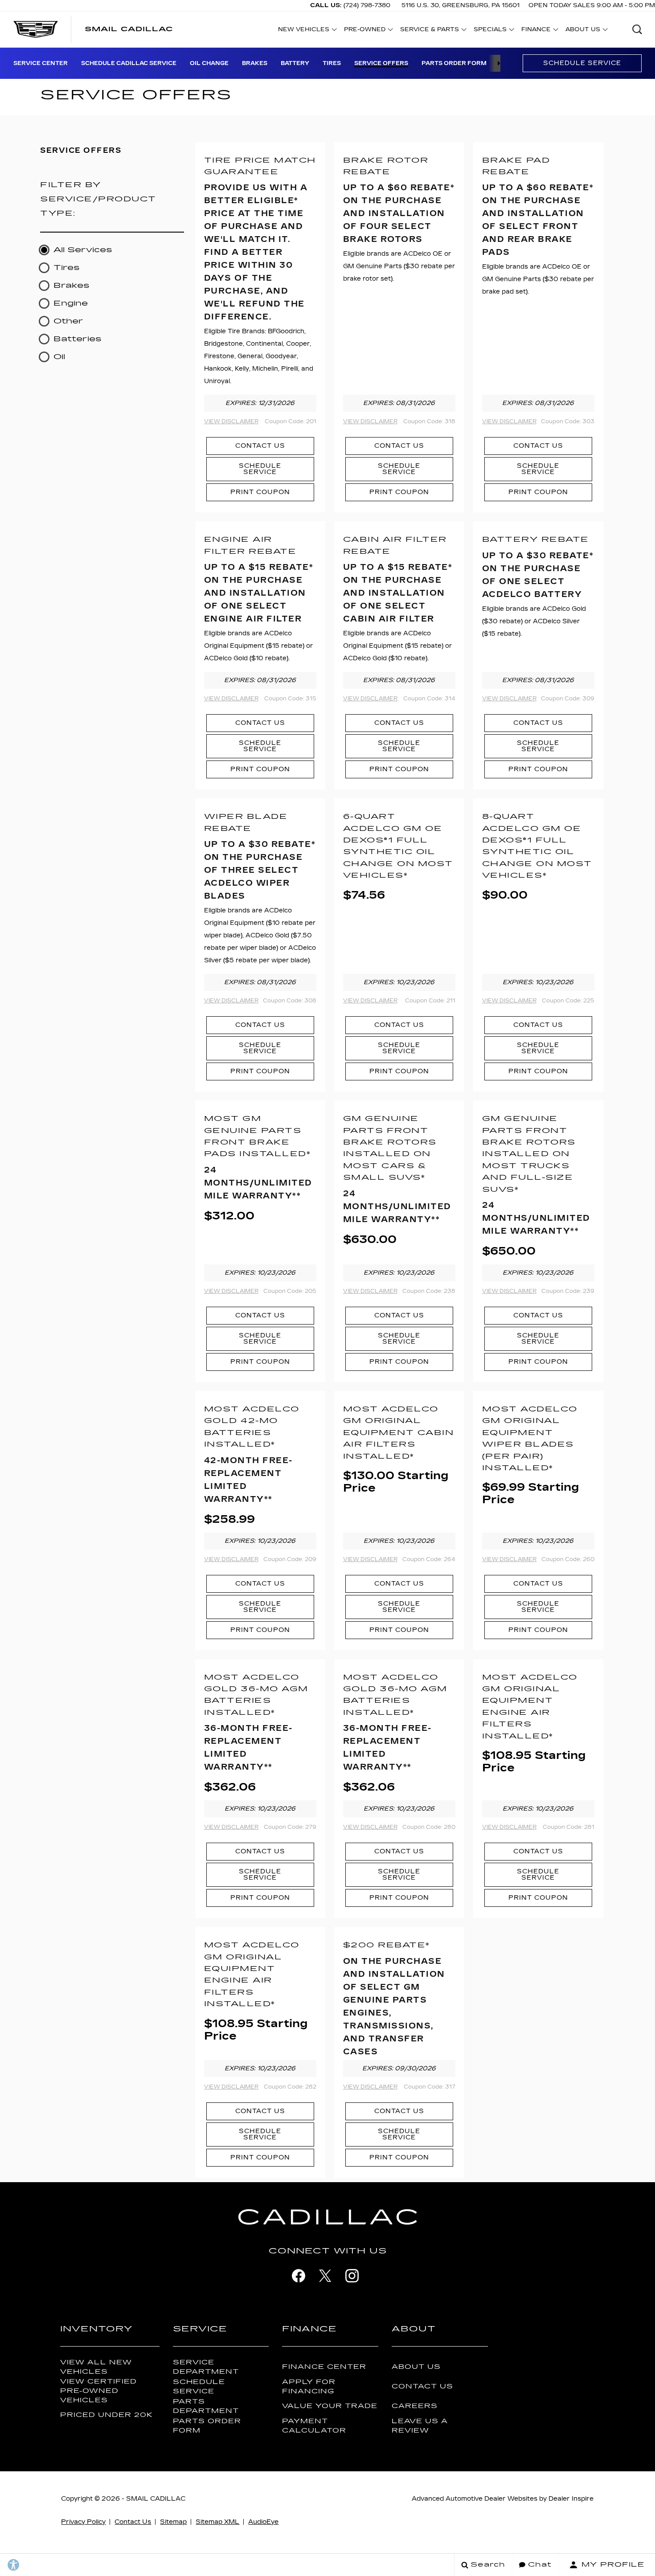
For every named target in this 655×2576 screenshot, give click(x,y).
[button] (637, 29)
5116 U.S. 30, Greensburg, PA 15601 (461, 5)
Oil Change (209, 63)
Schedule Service (582, 63)
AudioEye (263, 2522)
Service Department (206, 2367)
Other (68, 321)
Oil (59, 357)
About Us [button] (583, 31)
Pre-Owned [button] (364, 31)
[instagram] (352, 2276)
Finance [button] (536, 31)
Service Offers (381, 63)
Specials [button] (490, 31)
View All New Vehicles (96, 2367)
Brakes (255, 63)
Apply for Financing (309, 2387)
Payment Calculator (314, 2426)
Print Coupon (260, 492)
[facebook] (299, 2276)
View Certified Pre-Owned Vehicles (98, 2391)
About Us (416, 2367)
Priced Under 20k (106, 2415)
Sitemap (173, 2522)
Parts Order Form (454, 63)
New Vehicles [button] (303, 31)
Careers (415, 2406)
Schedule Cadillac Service (129, 63)
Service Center (41, 63)
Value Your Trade (330, 2406)
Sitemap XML (217, 2522)
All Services (83, 250)
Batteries (78, 339)
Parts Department (206, 2406)
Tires (332, 63)
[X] (325, 2276)
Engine (71, 303)
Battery (295, 63)
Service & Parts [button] (429, 31)
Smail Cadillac (156, 2499)
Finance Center (324, 2367)
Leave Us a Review (420, 2426)
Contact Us (260, 446)
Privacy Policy (83, 2522)
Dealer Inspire (571, 2499)
